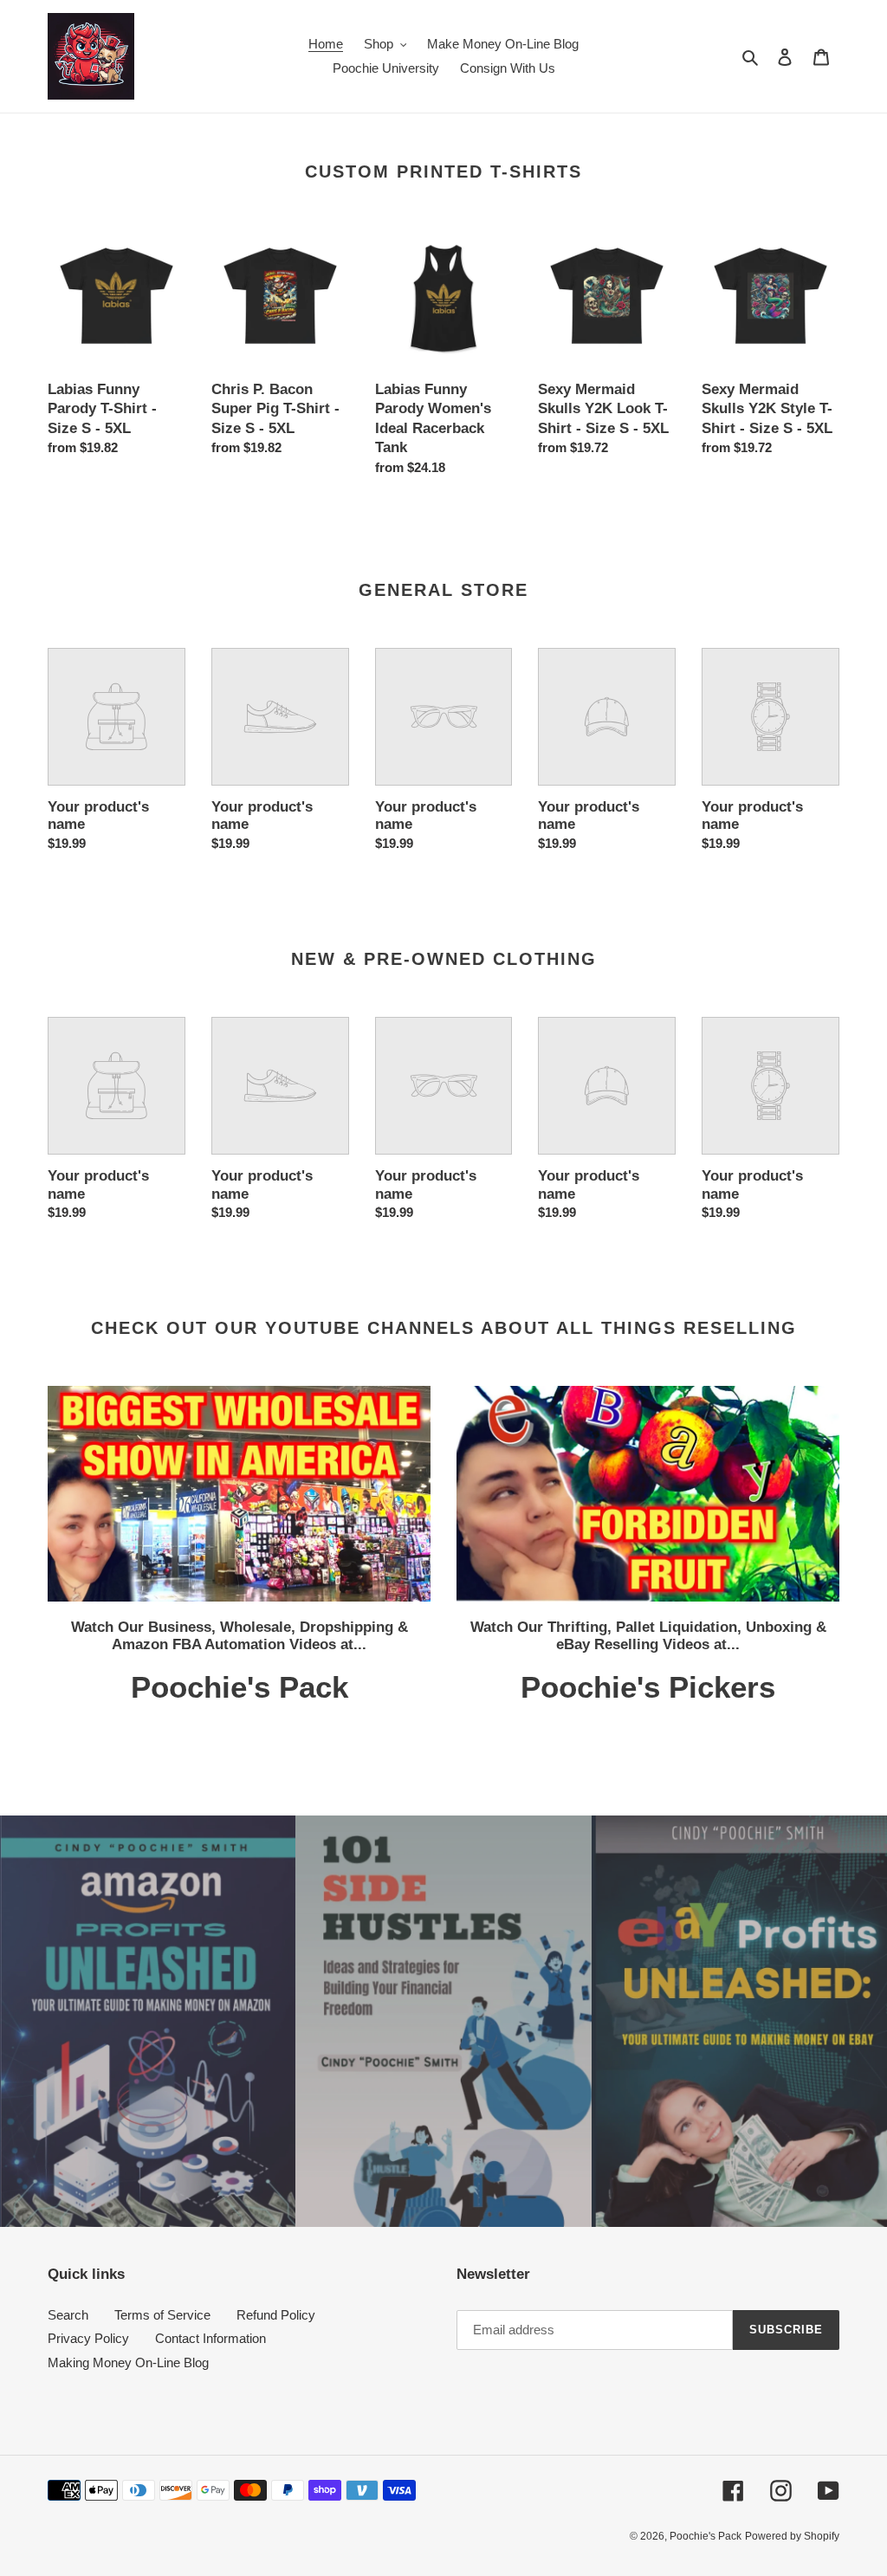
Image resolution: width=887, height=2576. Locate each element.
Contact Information (210, 2338)
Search (68, 2315)
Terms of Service (162, 2315)
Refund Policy (276, 2315)
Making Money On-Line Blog (128, 2362)
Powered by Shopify (792, 2536)
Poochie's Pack (706, 2536)
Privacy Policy (88, 2338)
